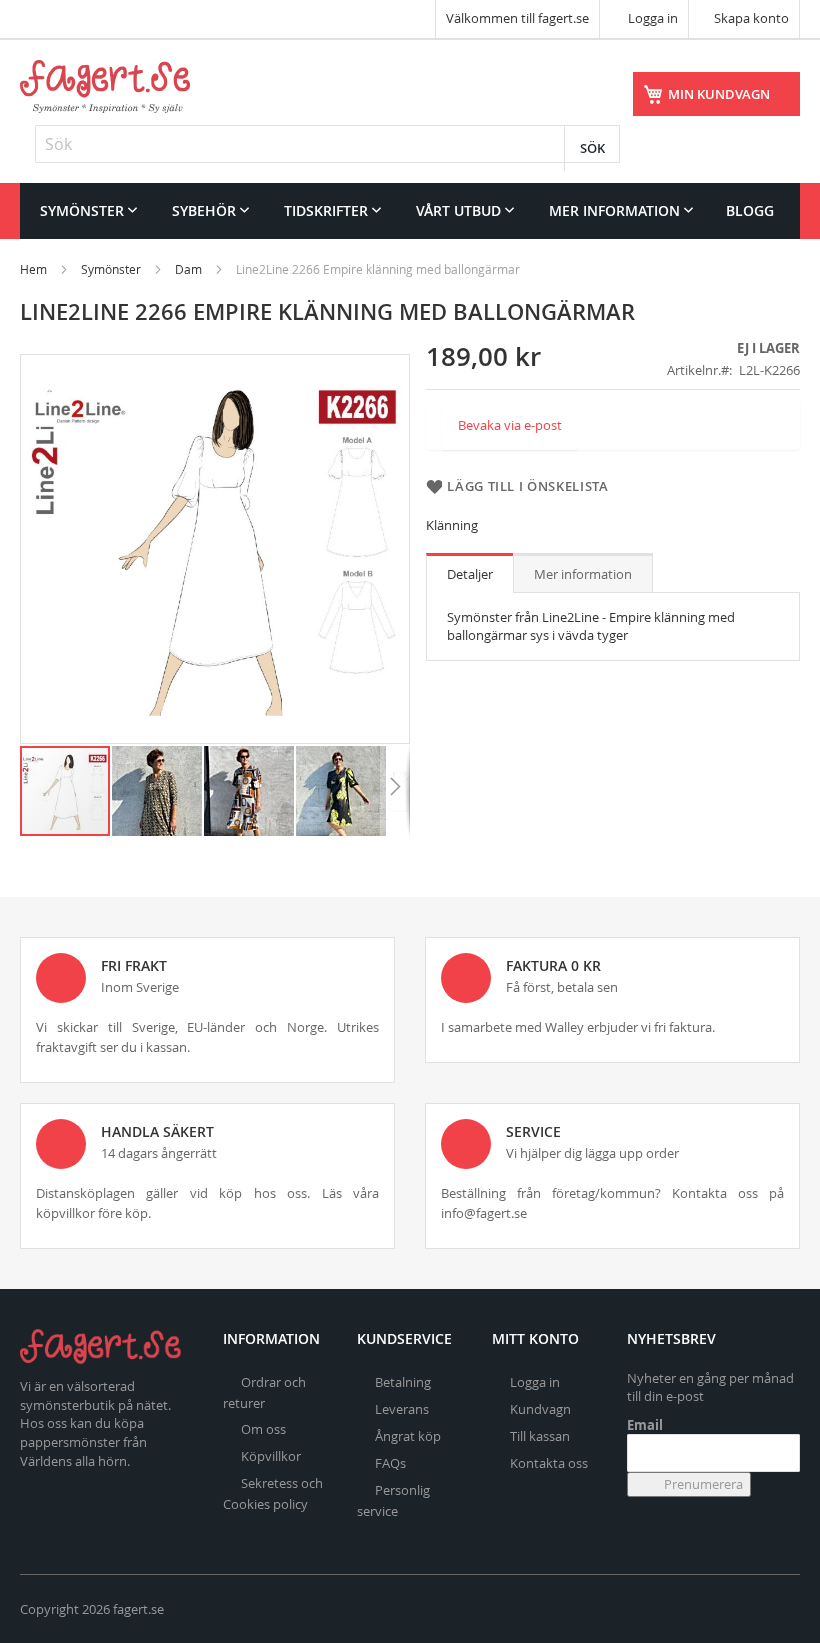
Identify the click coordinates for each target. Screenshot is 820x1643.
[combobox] (327, 144)
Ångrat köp (408, 1436)
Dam (188, 269)
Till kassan (540, 1436)
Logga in (651, 18)
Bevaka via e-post (510, 425)
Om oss (263, 1429)
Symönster (111, 269)
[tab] (470, 573)
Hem (33, 269)
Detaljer (470, 574)
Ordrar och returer (264, 1392)
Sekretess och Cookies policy (273, 1493)
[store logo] (105, 86)
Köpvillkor (271, 1456)
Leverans (402, 1409)
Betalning (403, 1382)
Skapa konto (751, 18)
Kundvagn (540, 1409)
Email (645, 1425)
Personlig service (393, 1500)
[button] (158, 791)
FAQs (390, 1463)
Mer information (583, 574)
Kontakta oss (549, 1463)
